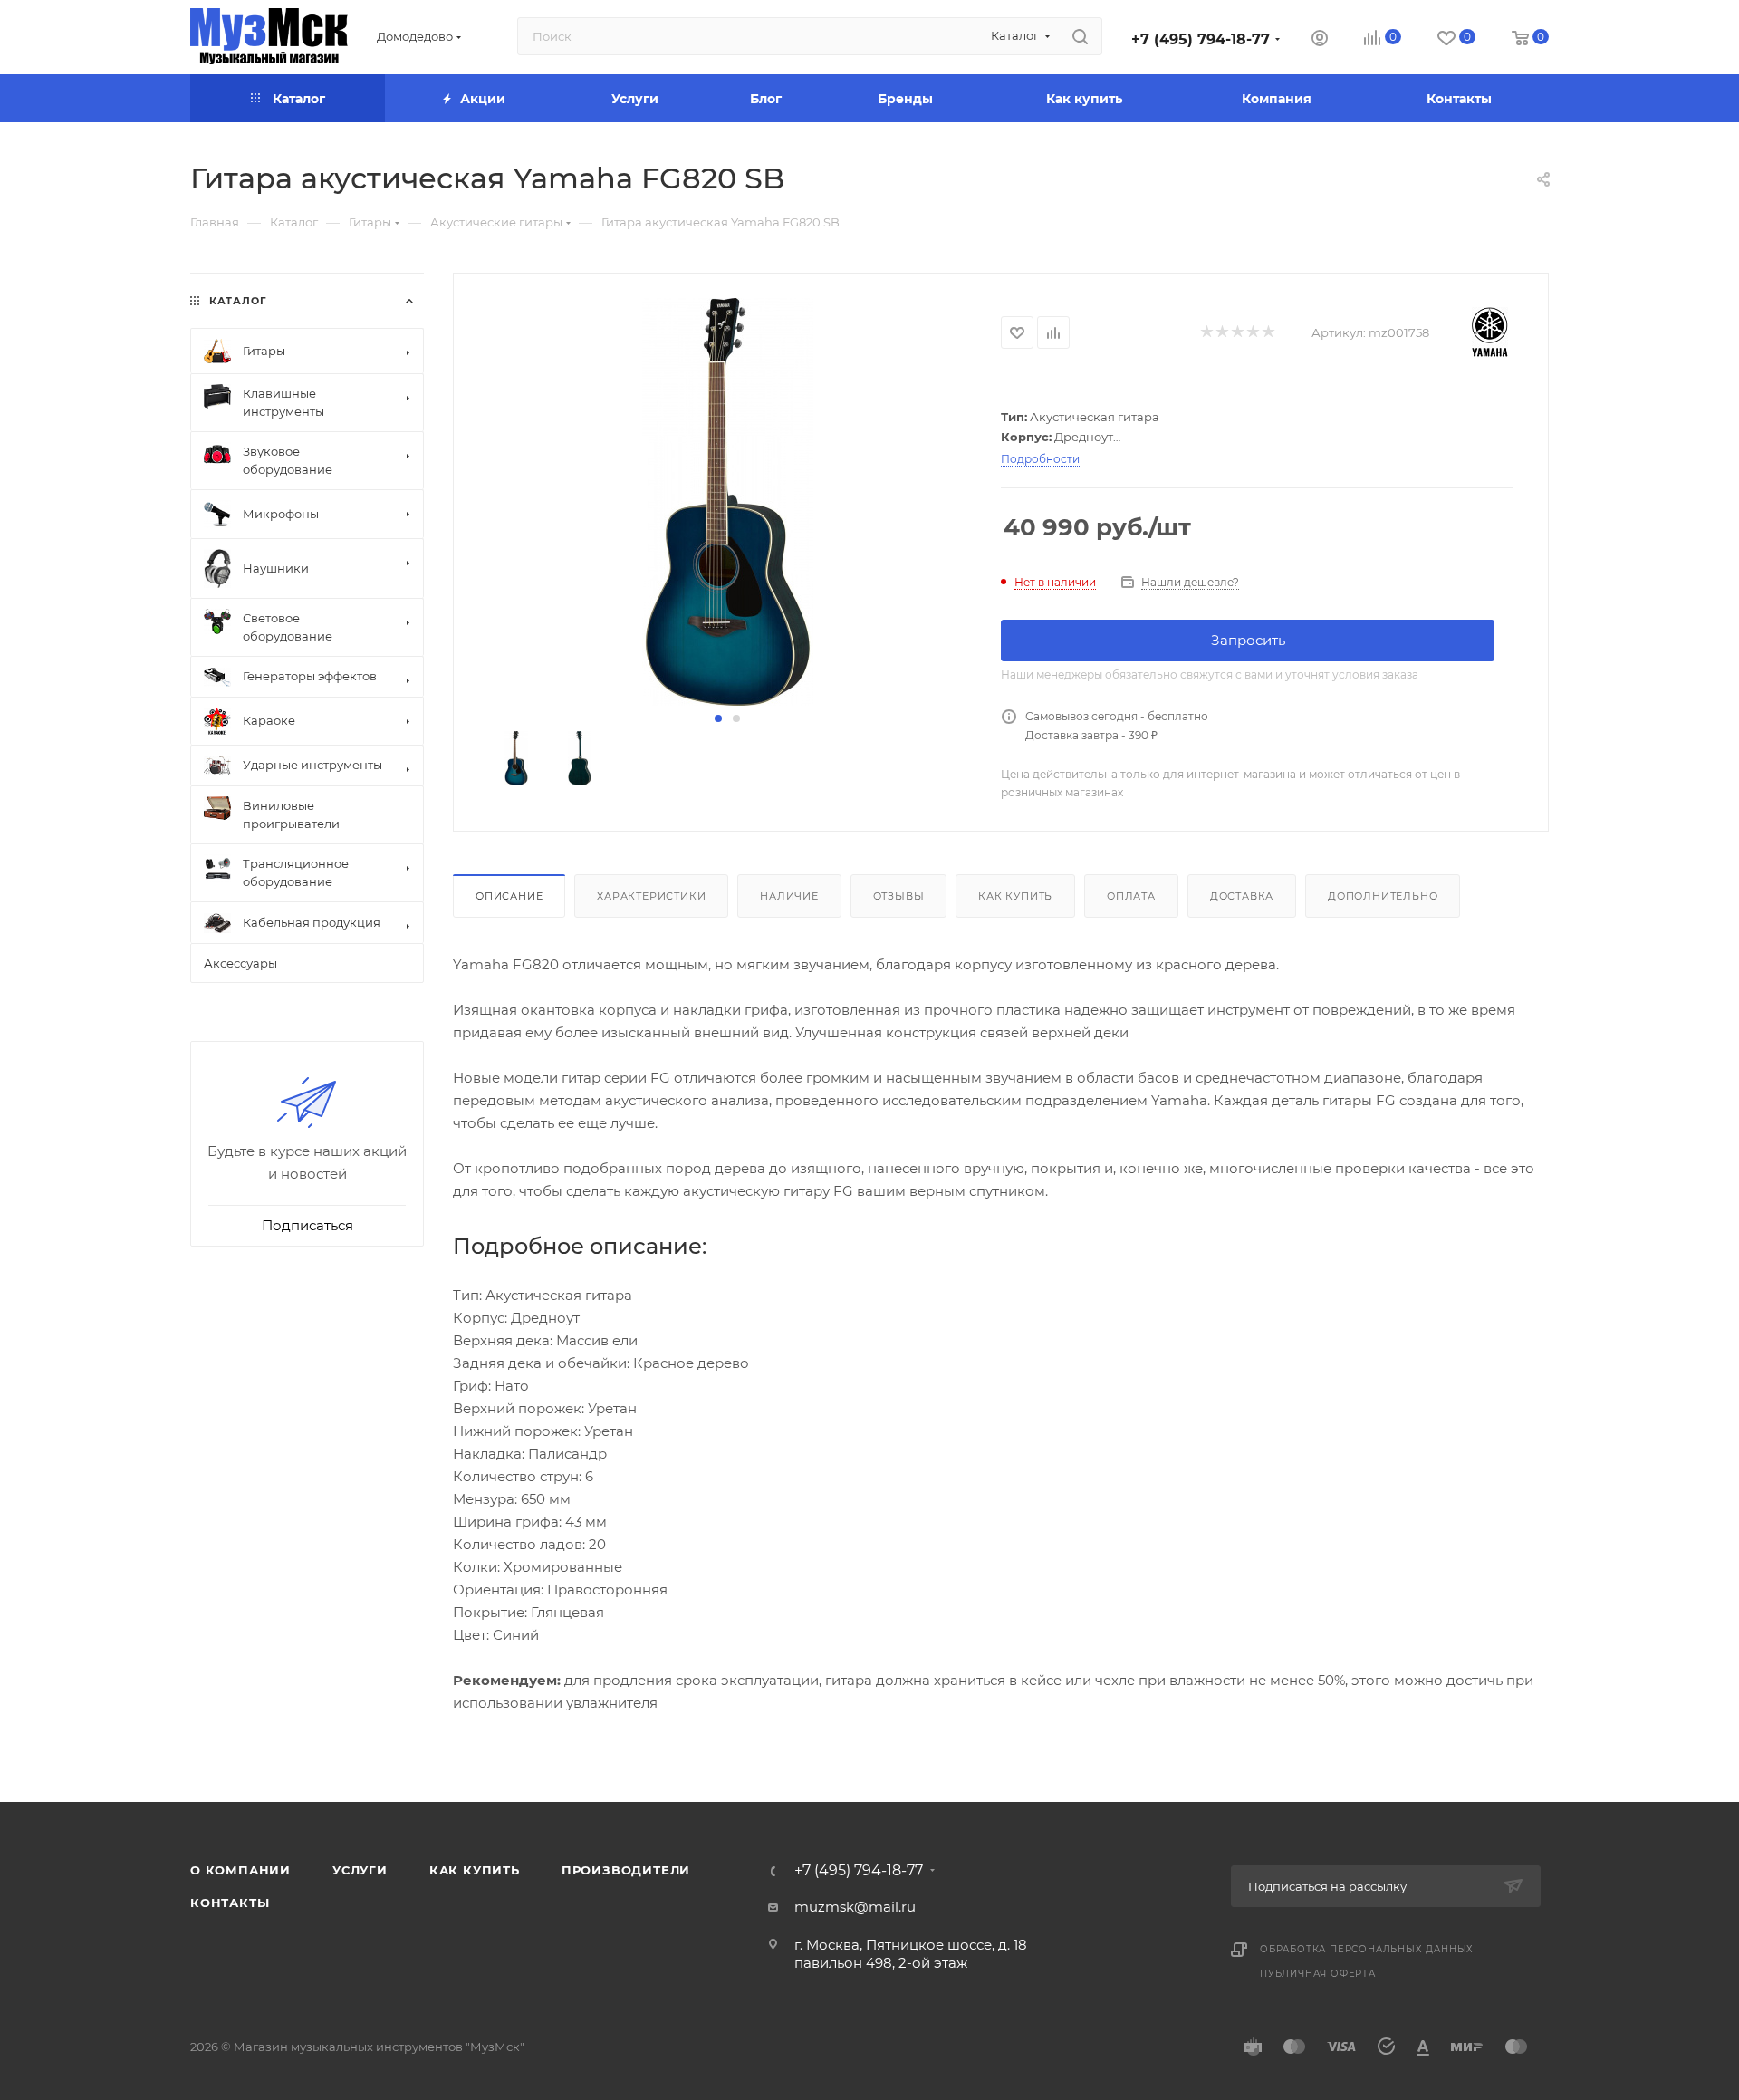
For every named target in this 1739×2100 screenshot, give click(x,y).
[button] (718, 718)
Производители (626, 1870)
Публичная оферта (1318, 1974)
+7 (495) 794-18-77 (1201, 39)
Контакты (230, 1903)
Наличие (789, 896)
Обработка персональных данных (1367, 1949)
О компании (240, 1870)
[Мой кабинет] (1320, 40)
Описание (509, 896)
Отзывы (899, 896)
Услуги (360, 1870)
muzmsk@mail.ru (855, 1907)
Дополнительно (1383, 896)
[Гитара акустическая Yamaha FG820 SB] (727, 502)
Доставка (1242, 896)
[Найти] (1080, 36)
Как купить (1015, 896)
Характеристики (651, 896)
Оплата (1131, 896)
